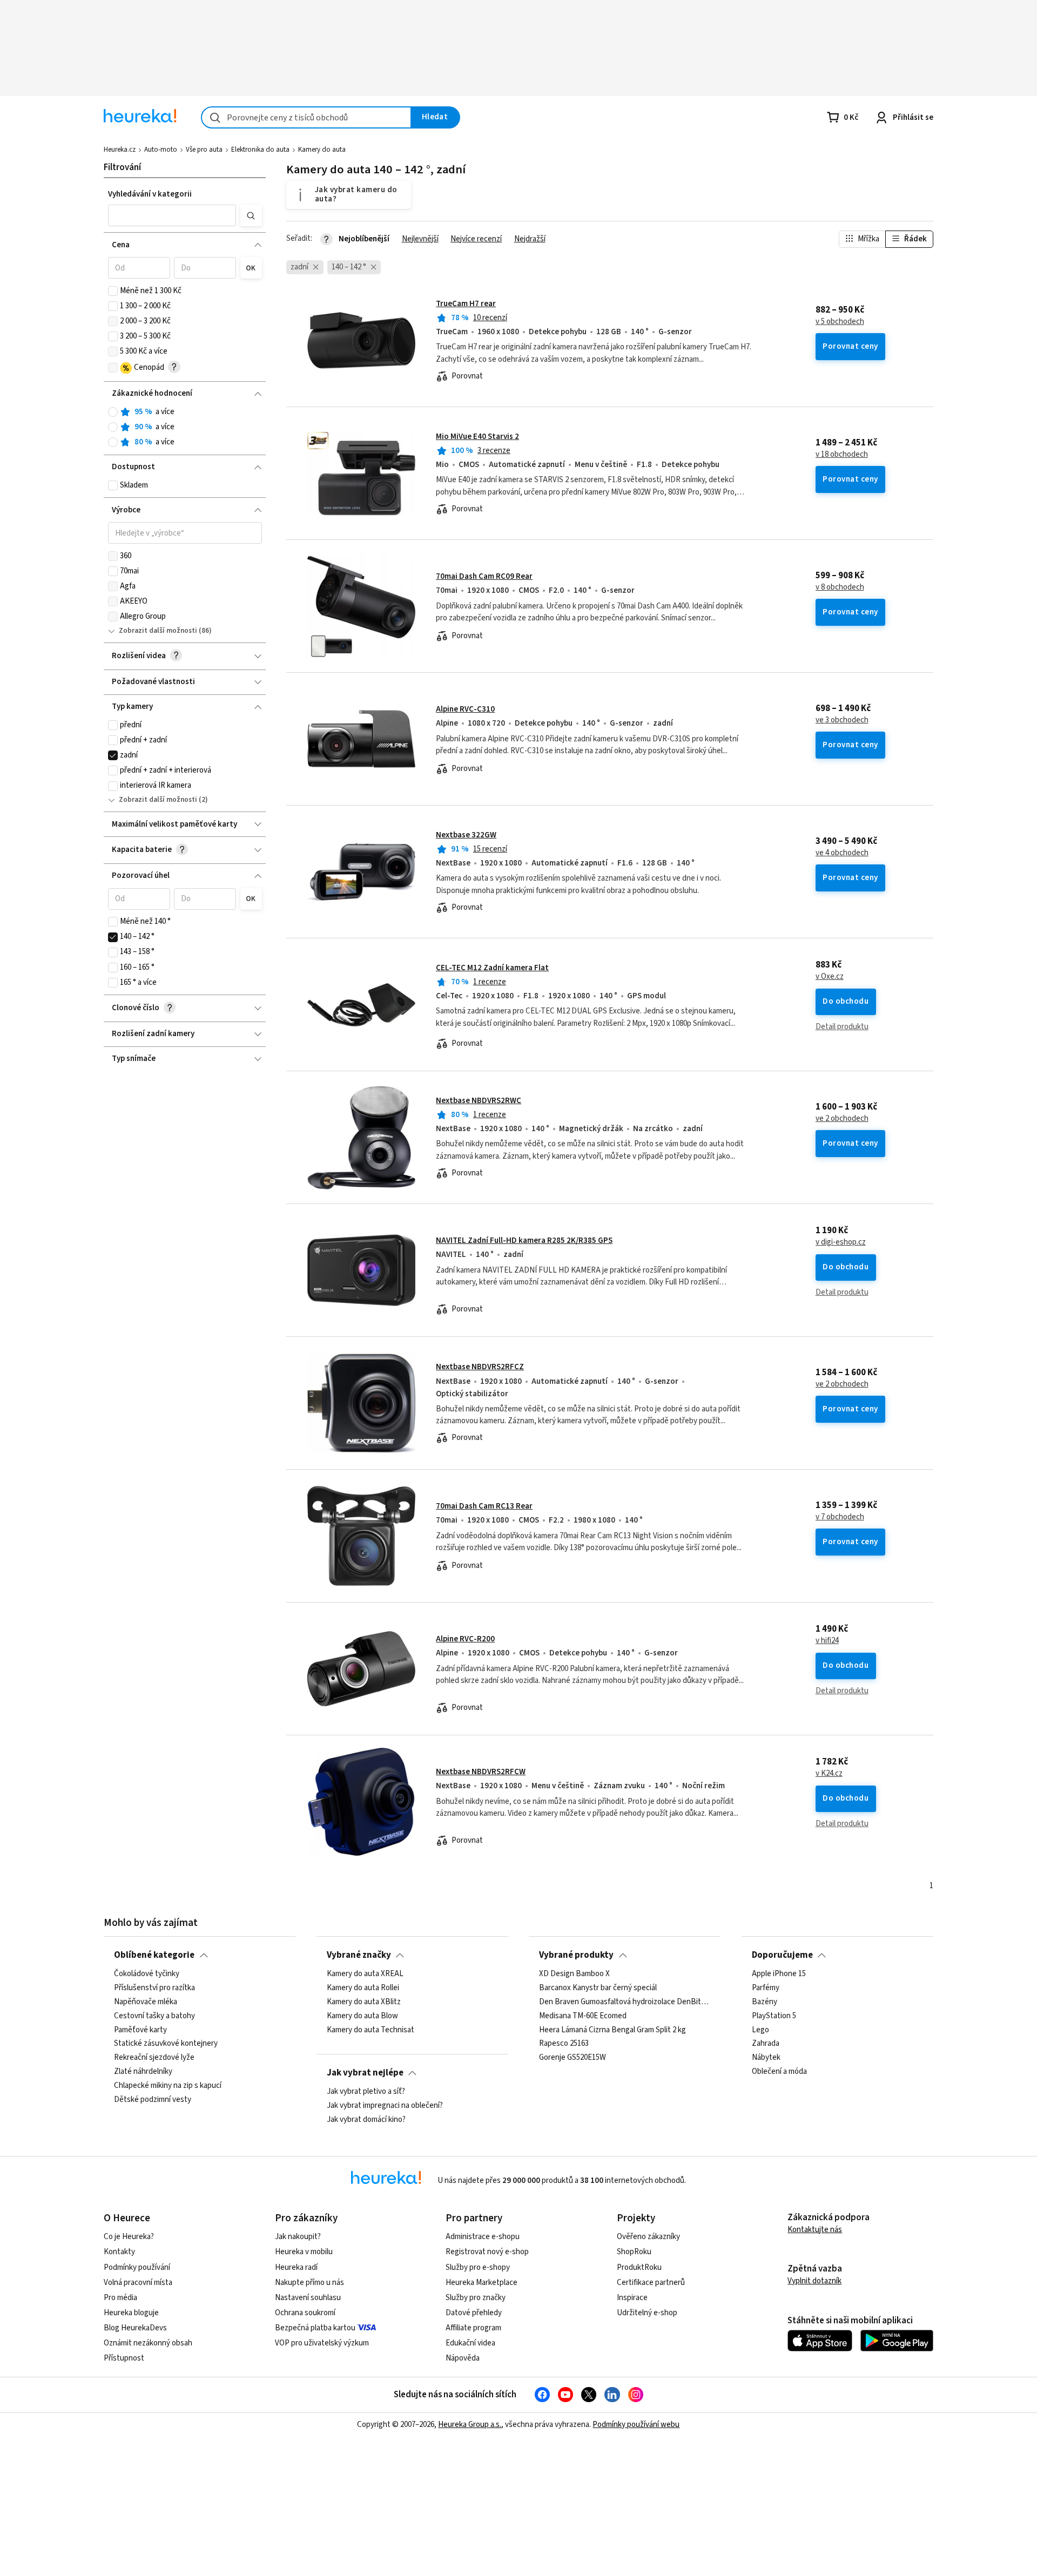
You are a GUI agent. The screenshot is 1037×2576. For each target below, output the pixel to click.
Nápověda (463, 2358)
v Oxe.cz (830, 977)
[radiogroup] (185, 427)
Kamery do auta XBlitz (364, 2002)
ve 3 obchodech (842, 720)
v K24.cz (829, 1774)
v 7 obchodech (840, 1517)
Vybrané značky (359, 1955)
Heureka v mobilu (304, 2252)
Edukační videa (470, 2343)
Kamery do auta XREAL (365, 1974)
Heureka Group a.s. (470, 2425)
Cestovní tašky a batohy (154, 2016)
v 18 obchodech (842, 455)
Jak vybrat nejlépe (365, 2073)
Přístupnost (124, 2358)
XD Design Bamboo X (574, 1974)
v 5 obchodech (840, 322)
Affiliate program (473, 2328)
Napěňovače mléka (146, 2002)
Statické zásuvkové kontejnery (166, 2044)
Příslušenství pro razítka (154, 1988)
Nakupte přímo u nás (309, 2283)
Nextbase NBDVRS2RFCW (481, 1772)
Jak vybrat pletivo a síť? (366, 2092)
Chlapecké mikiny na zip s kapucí (168, 2086)
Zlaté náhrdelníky (143, 2072)
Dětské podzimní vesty (153, 2100)
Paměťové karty (140, 2030)
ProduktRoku (639, 2267)
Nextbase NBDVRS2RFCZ (480, 1367)
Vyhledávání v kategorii (150, 194)
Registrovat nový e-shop (487, 2252)
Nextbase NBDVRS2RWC (479, 1101)
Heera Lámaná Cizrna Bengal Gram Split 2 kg (612, 2030)
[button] (172, 215)
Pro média (120, 2298)
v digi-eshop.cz (841, 1242)
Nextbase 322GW (466, 835)
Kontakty (119, 2252)
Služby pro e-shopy (478, 2267)
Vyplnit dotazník (814, 2281)
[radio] (113, 412)
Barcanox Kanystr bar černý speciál (598, 1988)
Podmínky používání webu (636, 2425)
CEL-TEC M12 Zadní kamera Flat (492, 968)
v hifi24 (827, 1641)
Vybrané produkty (576, 1955)
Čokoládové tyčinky (147, 1974)
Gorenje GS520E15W (573, 2058)
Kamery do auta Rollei (363, 1988)
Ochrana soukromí (305, 2313)
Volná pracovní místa (138, 2283)
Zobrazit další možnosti (158, 631)
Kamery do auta (322, 150)
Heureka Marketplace (482, 2283)
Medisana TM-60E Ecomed (583, 2016)
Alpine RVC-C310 (465, 709)
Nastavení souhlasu (308, 2298)
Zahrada (766, 2044)
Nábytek (766, 2058)
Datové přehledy (474, 2313)
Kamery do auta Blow (362, 2016)
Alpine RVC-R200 (465, 1639)
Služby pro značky (476, 2298)
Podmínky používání (137, 2267)
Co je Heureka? (129, 2237)
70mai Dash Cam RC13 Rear (484, 1506)
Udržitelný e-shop (647, 2313)
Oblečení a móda (779, 2072)
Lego (760, 2030)
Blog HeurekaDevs (135, 2328)
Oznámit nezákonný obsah (148, 2343)
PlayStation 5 (774, 2016)
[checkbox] (113, 291)
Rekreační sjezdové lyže (154, 2058)
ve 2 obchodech (842, 1119)
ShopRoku (634, 2252)
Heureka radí (296, 2267)
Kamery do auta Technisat (371, 2030)
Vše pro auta (204, 150)
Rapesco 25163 (564, 2044)
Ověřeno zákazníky (648, 2237)
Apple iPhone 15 (779, 1974)
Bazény (765, 2002)
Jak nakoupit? (298, 2237)
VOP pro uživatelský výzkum (322, 2343)
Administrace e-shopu (483, 2237)
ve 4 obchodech (842, 853)
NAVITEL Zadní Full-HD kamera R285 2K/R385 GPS (524, 1240)
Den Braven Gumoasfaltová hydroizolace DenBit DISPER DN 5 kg (625, 2002)
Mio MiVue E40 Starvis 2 (477, 437)
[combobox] (306, 117)
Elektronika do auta (260, 150)
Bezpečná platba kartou (315, 2328)
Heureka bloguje (131, 2313)
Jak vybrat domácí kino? (366, 2120)
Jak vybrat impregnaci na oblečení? (385, 2106)
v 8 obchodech (840, 587)
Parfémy (766, 1988)
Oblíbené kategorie (154, 1955)
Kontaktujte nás (815, 2230)
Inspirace (632, 2298)
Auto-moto (161, 150)
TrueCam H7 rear (466, 304)
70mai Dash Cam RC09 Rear (484, 576)
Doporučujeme (782, 1955)
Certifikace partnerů (651, 2283)
